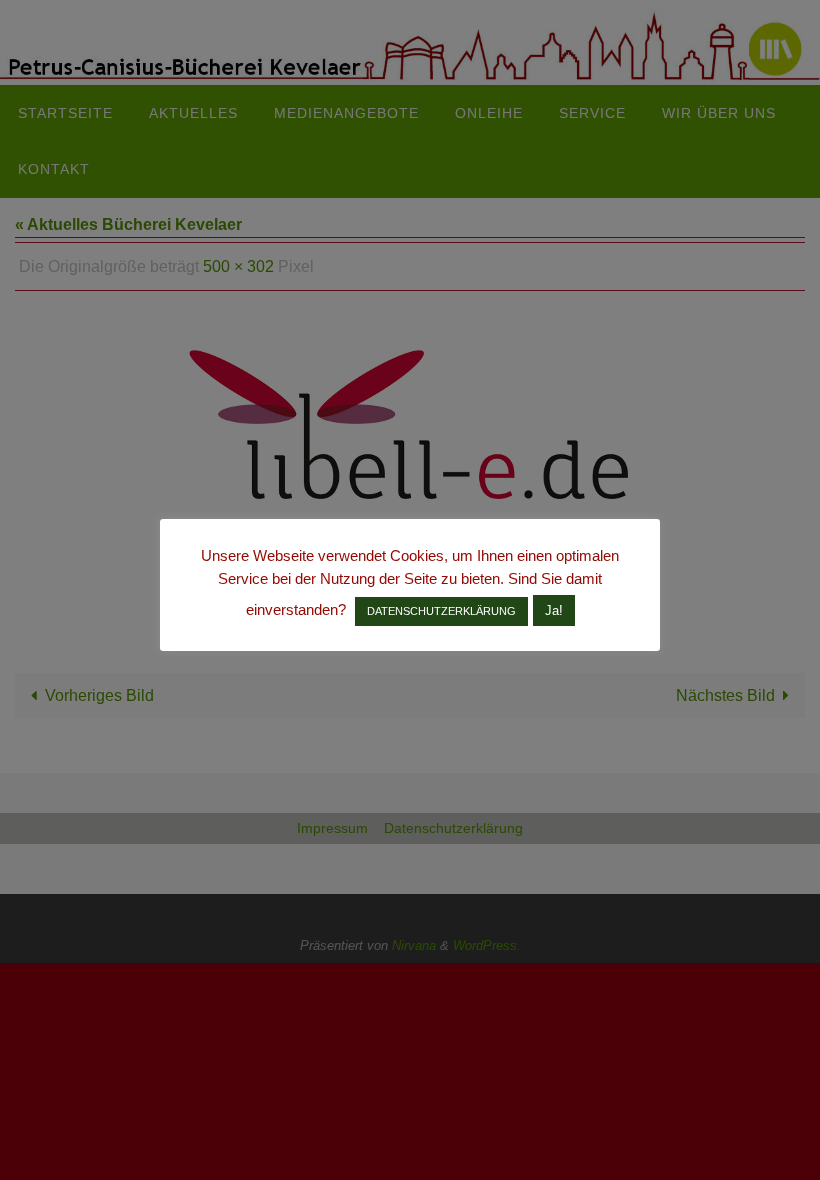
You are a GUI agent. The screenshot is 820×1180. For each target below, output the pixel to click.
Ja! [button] (554, 610)
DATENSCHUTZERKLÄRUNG (441, 611)
